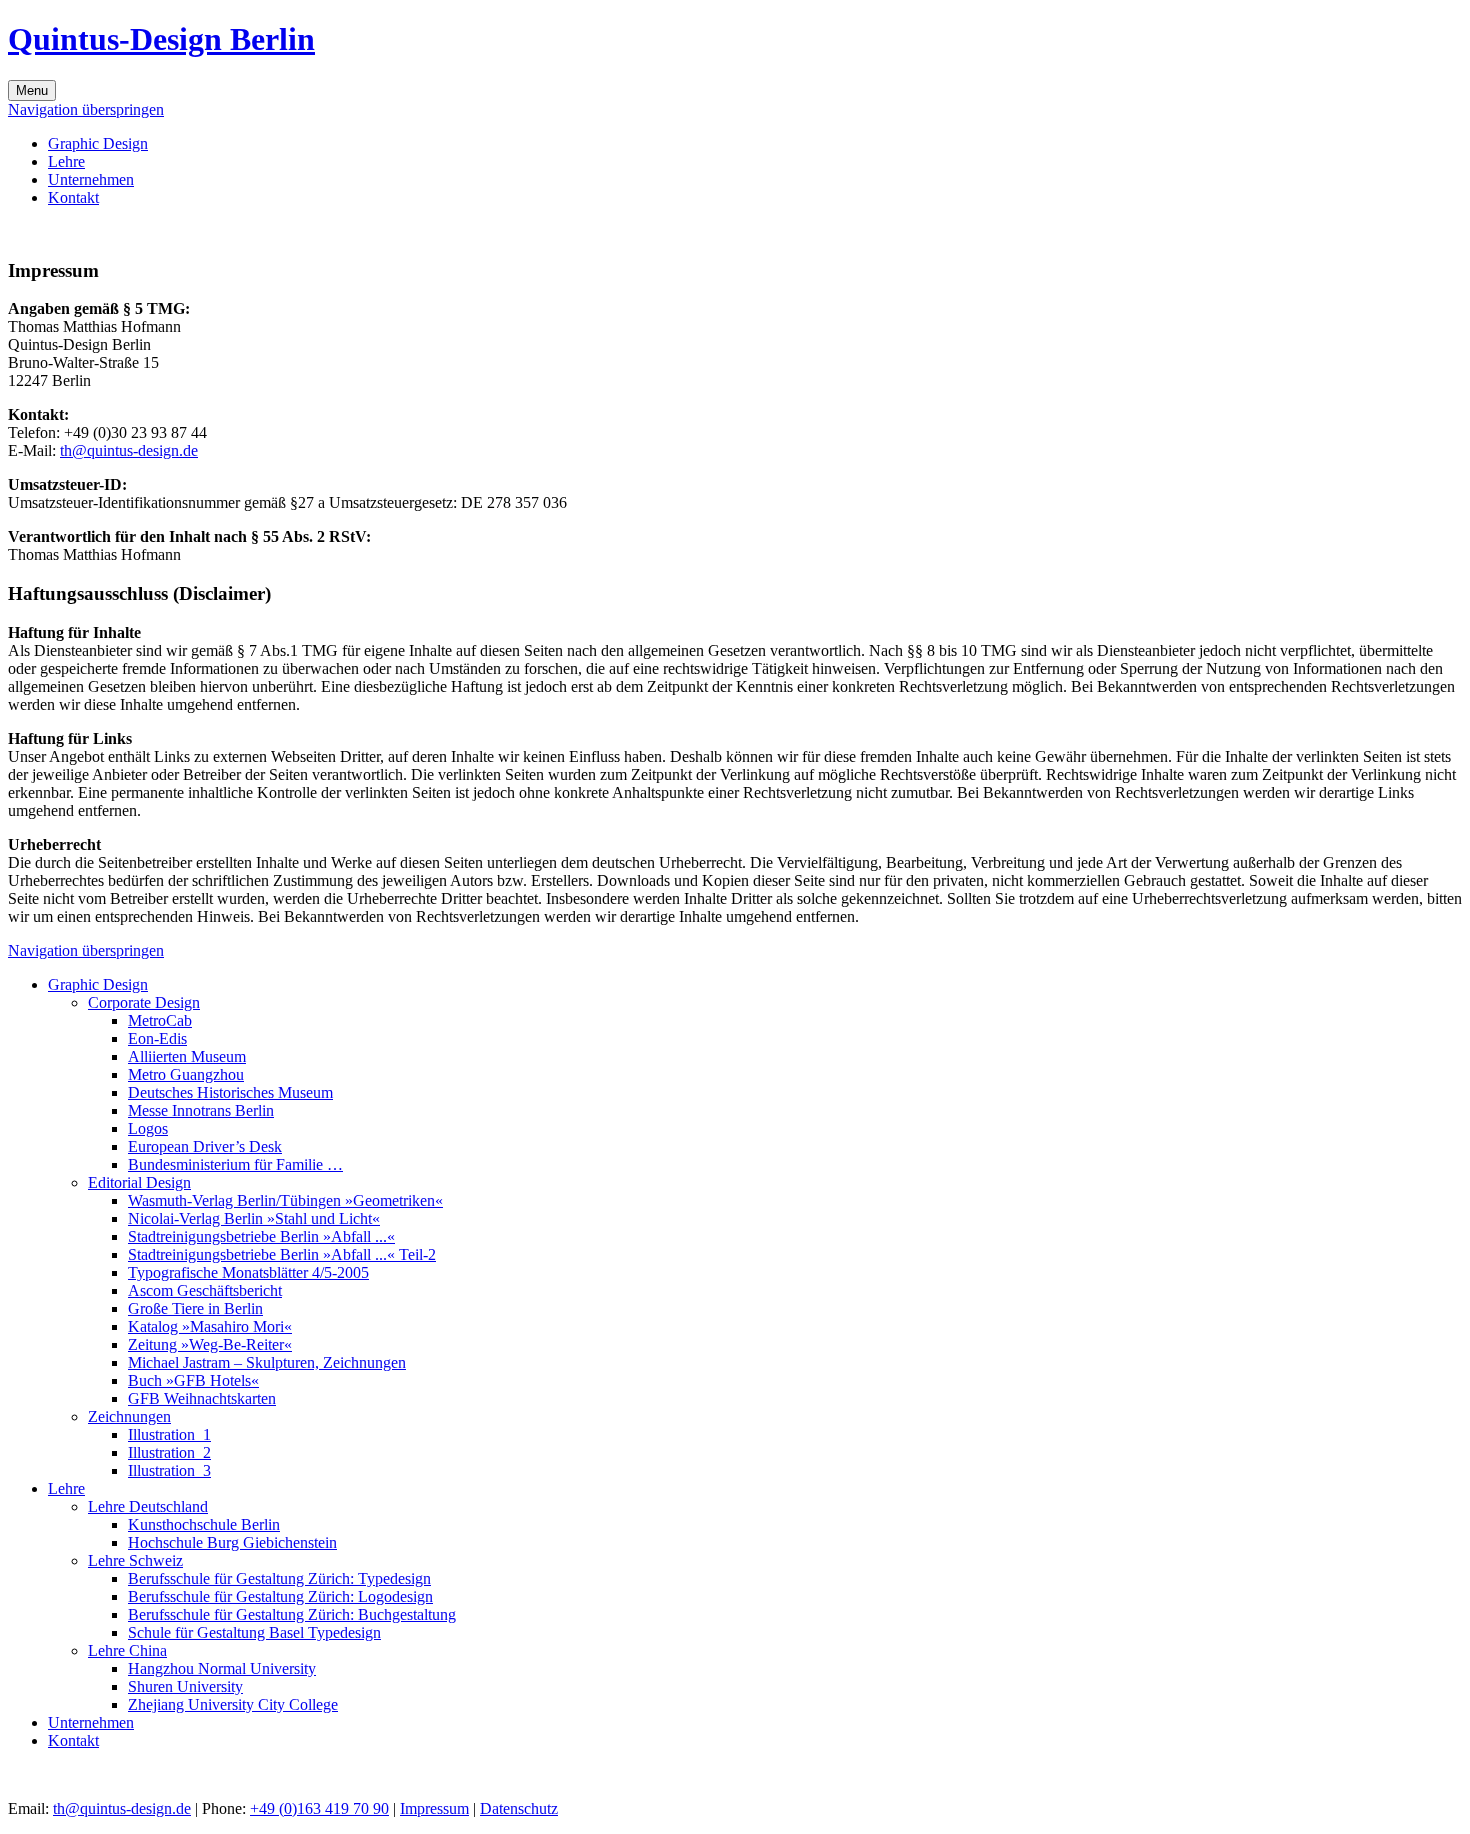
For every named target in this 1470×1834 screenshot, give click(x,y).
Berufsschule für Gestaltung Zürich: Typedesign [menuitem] (279, 1578)
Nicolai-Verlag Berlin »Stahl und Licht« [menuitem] (254, 1218)
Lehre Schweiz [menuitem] (135, 1560)
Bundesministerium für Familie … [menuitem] (235, 1164)
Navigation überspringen (86, 109)
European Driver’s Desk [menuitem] (205, 1146)
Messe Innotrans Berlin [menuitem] (201, 1110)
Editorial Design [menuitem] (139, 1182)
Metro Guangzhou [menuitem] (186, 1074)
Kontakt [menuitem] (73, 197)
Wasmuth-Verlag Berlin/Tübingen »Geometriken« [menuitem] (285, 1200)
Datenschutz (519, 1808)
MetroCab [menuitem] (160, 1020)
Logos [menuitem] (148, 1128)
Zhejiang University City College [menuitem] (233, 1704)
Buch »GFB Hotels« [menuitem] (193, 1380)
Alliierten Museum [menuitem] (187, 1056)
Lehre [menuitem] (66, 161)
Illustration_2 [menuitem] (169, 1452)
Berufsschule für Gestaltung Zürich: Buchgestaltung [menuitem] (292, 1614)
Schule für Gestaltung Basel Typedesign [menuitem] (254, 1632)
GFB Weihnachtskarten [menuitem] (202, 1398)
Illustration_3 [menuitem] (169, 1470)
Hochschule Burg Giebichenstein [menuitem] (232, 1542)
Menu (32, 90)
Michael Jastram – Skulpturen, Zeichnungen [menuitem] (267, 1362)
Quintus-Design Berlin (161, 39)
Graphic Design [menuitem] (98, 143)
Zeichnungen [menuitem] (129, 1416)
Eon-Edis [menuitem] (157, 1038)
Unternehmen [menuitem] (91, 179)
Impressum (434, 1808)
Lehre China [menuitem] (127, 1650)
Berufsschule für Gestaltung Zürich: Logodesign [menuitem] (280, 1596)
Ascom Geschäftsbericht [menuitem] (205, 1290)
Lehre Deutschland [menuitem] (148, 1506)
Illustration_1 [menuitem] (169, 1434)
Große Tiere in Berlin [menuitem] (195, 1308)
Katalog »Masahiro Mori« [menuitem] (210, 1326)
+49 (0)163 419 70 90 (319, 1808)
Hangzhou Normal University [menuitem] (222, 1668)
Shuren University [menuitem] (185, 1686)
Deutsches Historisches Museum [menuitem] (230, 1092)
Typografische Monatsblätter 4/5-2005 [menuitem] (248, 1272)
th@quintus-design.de (129, 450)
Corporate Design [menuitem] (144, 1002)
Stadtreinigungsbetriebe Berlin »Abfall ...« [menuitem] (261, 1236)
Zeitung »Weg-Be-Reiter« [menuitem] (210, 1344)
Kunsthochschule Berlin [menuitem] (204, 1524)
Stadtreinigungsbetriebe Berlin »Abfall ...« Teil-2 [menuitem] (282, 1254)
